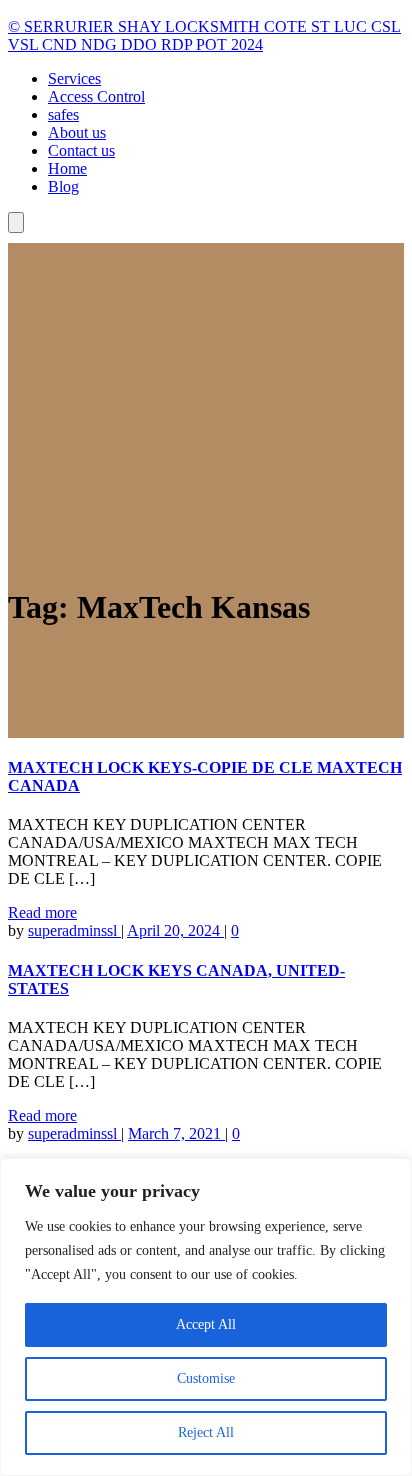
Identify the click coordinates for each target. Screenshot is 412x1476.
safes (63, 114)
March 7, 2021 (176, 1133)
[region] (206, 1317)
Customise (206, 1378)
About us (77, 132)
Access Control (96, 96)
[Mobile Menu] (16, 222)
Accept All (206, 1324)
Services (74, 78)
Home (67, 168)
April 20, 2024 (175, 930)
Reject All (206, 1432)
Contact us (81, 150)
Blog (63, 186)
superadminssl (74, 930)
